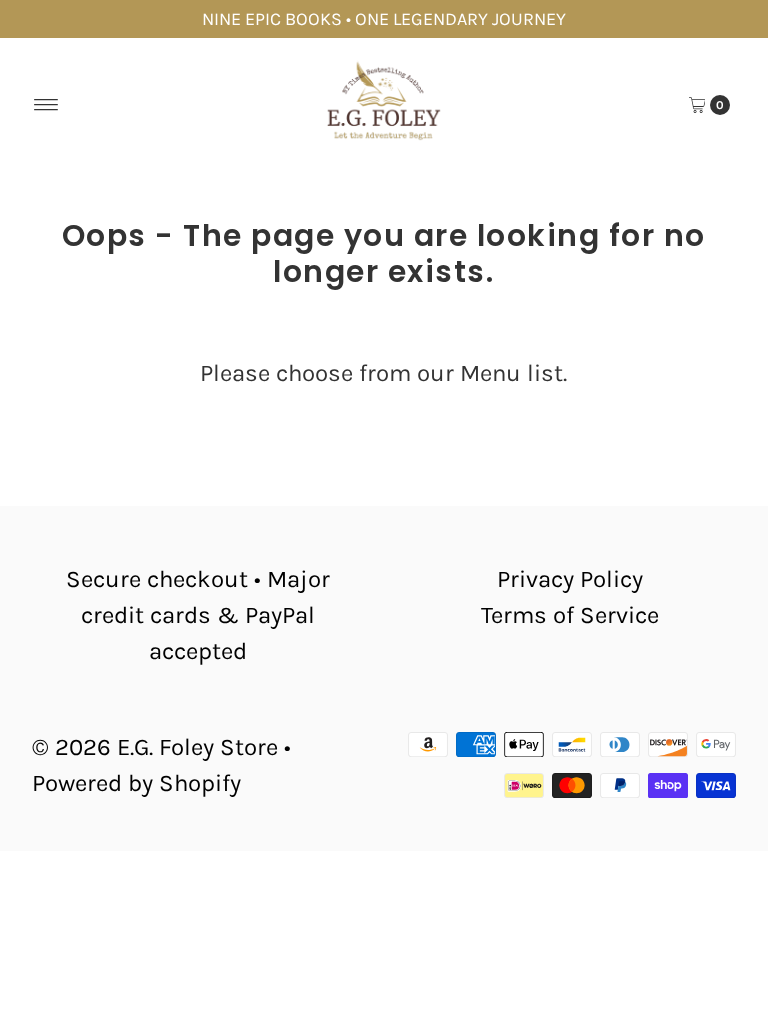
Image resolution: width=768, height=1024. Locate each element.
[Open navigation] (46, 105)
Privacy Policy (570, 579)
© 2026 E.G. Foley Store (155, 747)
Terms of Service (570, 615)
